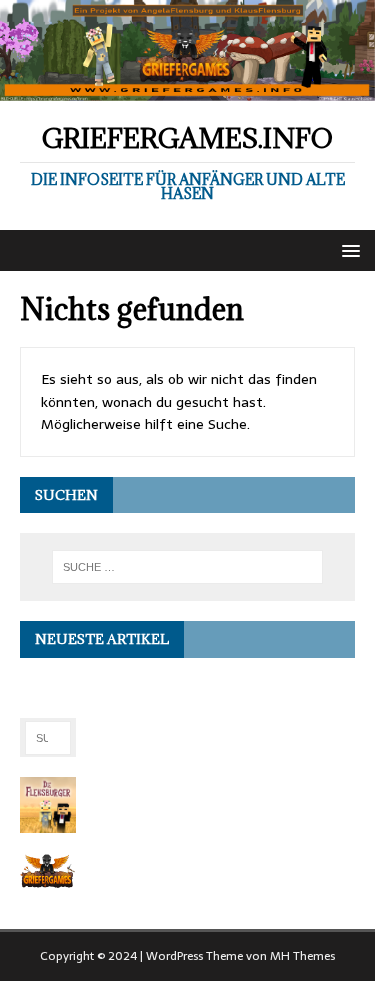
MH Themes (302, 956)
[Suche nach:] (188, 567)
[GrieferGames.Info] (187, 90)
